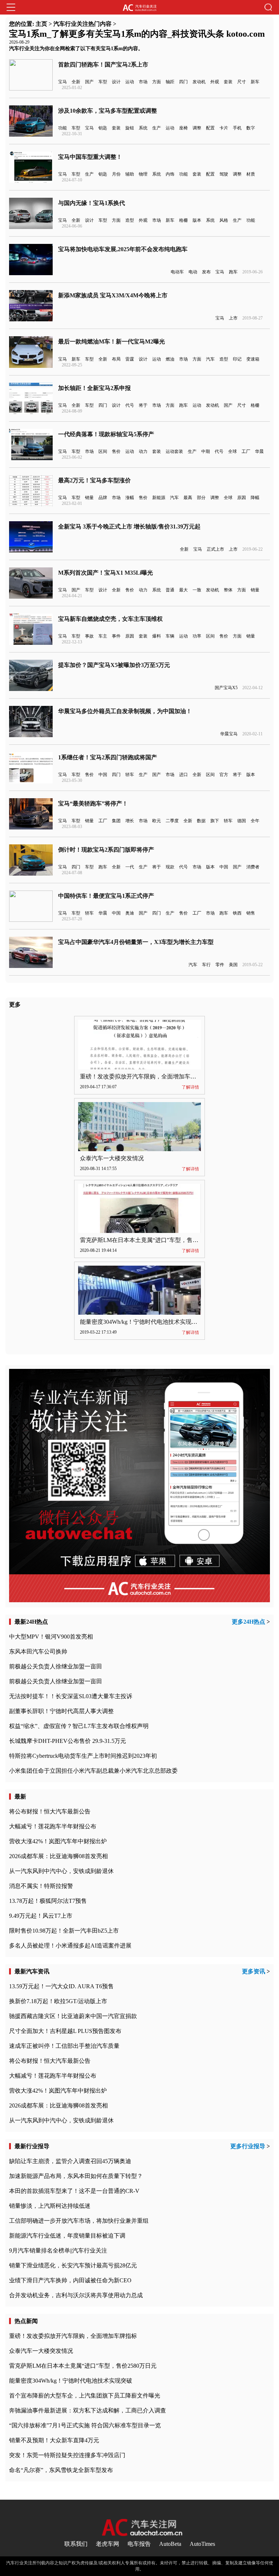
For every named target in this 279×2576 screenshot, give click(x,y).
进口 (183, 775)
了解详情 (190, 1087)
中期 (206, 451)
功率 (197, 636)
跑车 (233, 272)
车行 (206, 965)
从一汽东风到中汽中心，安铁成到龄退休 (61, 1871)
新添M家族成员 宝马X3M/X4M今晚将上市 (113, 295)
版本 (197, 220)
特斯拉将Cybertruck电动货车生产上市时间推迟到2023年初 (83, 1756)
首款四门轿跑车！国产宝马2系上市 (103, 65)
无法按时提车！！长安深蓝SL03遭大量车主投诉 (71, 1696)
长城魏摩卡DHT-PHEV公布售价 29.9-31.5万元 (68, 1741)
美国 (233, 965)
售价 (116, 451)
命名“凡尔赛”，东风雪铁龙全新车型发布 (61, 2470)
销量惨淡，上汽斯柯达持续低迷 (50, 2206)
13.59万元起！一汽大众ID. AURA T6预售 (61, 1986)
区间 (103, 451)
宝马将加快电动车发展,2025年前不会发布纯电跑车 (123, 249)
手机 (237, 128)
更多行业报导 (248, 2146)
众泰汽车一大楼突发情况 (112, 1158)
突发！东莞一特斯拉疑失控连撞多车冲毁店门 (67, 2455)
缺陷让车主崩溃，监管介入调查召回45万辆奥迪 (70, 2161)
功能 (62, 128)
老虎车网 (108, 2544)
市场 (143, 82)
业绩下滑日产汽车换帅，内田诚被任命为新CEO (70, 2280)
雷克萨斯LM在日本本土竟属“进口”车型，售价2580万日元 (154, 1240)
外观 (215, 82)
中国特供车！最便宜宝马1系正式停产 (106, 896)
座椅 (183, 128)
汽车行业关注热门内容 (82, 24)
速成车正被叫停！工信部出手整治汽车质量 (64, 2046)
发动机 (199, 82)
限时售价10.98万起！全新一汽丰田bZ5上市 (64, 1931)
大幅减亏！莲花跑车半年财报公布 (53, 1826)
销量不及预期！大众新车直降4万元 (54, 2440)
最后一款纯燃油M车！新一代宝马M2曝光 (112, 341)
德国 (242, 821)
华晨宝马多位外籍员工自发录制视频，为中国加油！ (125, 711)
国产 (89, 82)
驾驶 (224, 174)
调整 (197, 128)
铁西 (237, 913)
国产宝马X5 (226, 688)
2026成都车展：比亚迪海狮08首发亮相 (58, 1856)
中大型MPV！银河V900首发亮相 (51, 1637)
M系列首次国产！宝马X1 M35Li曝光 (106, 573)
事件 (116, 636)
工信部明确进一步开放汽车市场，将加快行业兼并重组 (79, 2221)
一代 (130, 867)
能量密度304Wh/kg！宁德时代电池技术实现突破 (141, 1322)
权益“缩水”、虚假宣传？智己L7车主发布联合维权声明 (79, 1726)
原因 (242, 498)
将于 (143, 405)
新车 (255, 82)
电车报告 (139, 2544)
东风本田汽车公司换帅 (38, 1651)
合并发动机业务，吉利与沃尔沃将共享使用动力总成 (76, 2295)
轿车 (130, 775)
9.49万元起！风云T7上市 (41, 1916)
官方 (224, 775)
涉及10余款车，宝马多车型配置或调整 (108, 111)
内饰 (170, 174)
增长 (130, 821)
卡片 (224, 128)
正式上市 (215, 549)
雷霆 (130, 359)
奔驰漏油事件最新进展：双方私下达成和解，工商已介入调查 (88, 2410)
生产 (157, 128)
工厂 (246, 451)
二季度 (172, 821)
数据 (201, 821)
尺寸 (242, 82)
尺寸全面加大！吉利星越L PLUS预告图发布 (65, 2031)
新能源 (159, 498)
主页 (41, 24)
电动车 (177, 272)
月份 (116, 174)
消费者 (253, 867)
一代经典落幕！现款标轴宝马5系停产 (106, 434)
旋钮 (130, 128)
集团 (116, 821)
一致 (197, 590)
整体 (228, 590)
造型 (130, 220)
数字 (251, 128)
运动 (130, 82)
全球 (232, 451)
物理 (143, 174)
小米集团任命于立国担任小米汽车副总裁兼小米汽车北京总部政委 (93, 1771)
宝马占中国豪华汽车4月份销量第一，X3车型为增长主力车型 (136, 942)
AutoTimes (202, 2544)
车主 (103, 636)
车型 (103, 82)
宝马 (62, 82)
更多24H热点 (248, 1622)
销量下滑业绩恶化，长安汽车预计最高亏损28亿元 (73, 2265)
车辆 (170, 636)
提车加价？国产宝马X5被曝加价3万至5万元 (114, 665)
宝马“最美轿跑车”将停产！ (93, 803)
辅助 (130, 174)
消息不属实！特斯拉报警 (41, 1886)
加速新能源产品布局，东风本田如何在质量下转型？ (76, 2176)
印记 (237, 359)
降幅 (255, 498)
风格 (224, 220)
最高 (188, 498)
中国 (103, 775)
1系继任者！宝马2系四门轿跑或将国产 (108, 757)
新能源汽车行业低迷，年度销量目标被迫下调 (67, 2236)
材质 (251, 174)
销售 (251, 913)
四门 (183, 82)
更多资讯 (254, 1971)
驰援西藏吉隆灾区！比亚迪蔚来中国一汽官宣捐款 (73, 2016)
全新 (76, 82)
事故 (89, 636)
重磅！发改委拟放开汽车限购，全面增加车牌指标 (144, 1076)
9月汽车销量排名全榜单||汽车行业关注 (58, 2251)
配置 (210, 128)
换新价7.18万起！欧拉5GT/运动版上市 (58, 2001)
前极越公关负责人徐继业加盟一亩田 (56, 1666)
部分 (201, 498)
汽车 (210, 359)
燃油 (170, 359)
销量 (89, 498)
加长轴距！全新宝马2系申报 (94, 388)
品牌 (103, 498)
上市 (233, 318)
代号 (130, 405)
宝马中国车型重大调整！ (90, 157)
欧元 (157, 821)
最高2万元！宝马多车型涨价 (94, 480)
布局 (116, 359)
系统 (143, 128)
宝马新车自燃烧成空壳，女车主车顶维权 (110, 619)
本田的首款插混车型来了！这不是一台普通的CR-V (74, 2191)
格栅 (183, 220)
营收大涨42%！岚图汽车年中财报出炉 (58, 1841)
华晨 (259, 451)
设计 (116, 82)
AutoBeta (170, 2544)
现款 (170, 867)
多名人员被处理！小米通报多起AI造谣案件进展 (70, 1946)
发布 (206, 272)
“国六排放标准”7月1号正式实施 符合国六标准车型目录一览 (85, 2425)
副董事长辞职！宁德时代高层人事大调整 (61, 1711)
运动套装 (174, 451)
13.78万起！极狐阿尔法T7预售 (48, 1901)
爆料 (157, 636)
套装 (228, 82)
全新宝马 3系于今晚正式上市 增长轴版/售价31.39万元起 (129, 527)
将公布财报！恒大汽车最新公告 (50, 1811)
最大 (183, 590)
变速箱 (253, 359)
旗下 (215, 821)
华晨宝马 (229, 734)
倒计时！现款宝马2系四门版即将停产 (106, 850)
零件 (220, 965)
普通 (170, 590)
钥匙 (103, 128)
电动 (193, 272)
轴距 (170, 82)
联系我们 (76, 2544)
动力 (143, 451)
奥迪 (130, 913)
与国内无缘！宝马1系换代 (92, 203)
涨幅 (130, 498)
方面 (157, 82)
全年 (255, 821)
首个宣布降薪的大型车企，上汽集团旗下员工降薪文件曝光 (85, 2396)
